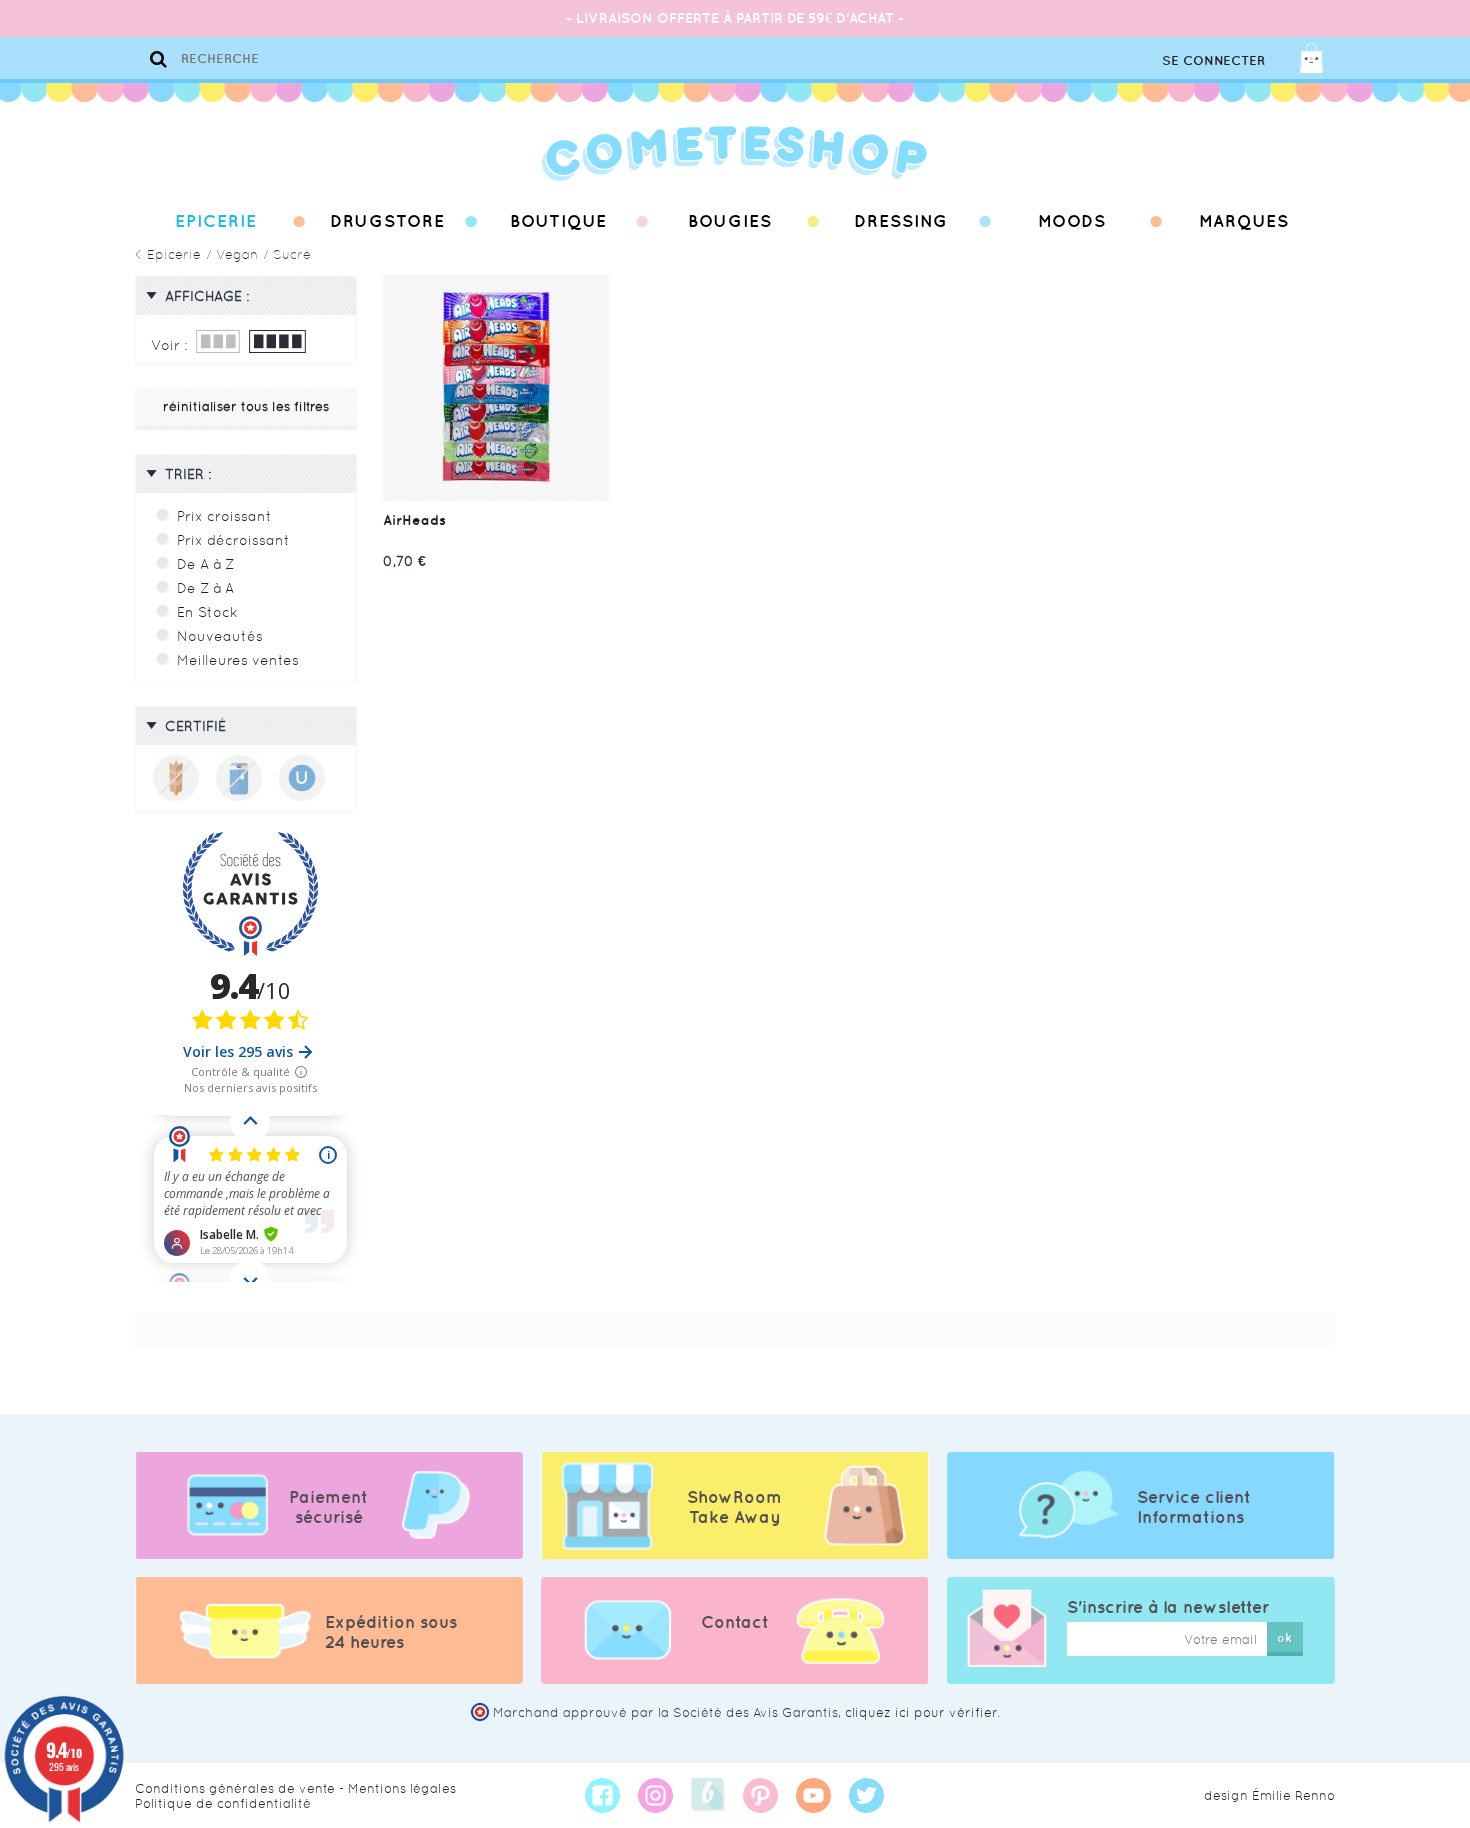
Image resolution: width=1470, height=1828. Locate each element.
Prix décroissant (233, 540)
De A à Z (205, 564)
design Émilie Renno (1269, 1795)
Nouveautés (220, 636)
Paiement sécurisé (328, 1507)
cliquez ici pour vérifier (921, 1712)
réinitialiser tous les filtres (246, 406)
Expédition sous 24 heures (391, 1632)
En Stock (207, 612)
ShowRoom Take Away (734, 1507)
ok (1284, 1637)
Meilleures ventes (238, 660)
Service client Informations (1194, 1507)
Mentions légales (402, 1788)
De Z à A (205, 588)
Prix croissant (224, 516)
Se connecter (1213, 60)
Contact (735, 1622)
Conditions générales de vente (235, 1788)
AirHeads (414, 520)
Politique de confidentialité (223, 1803)
